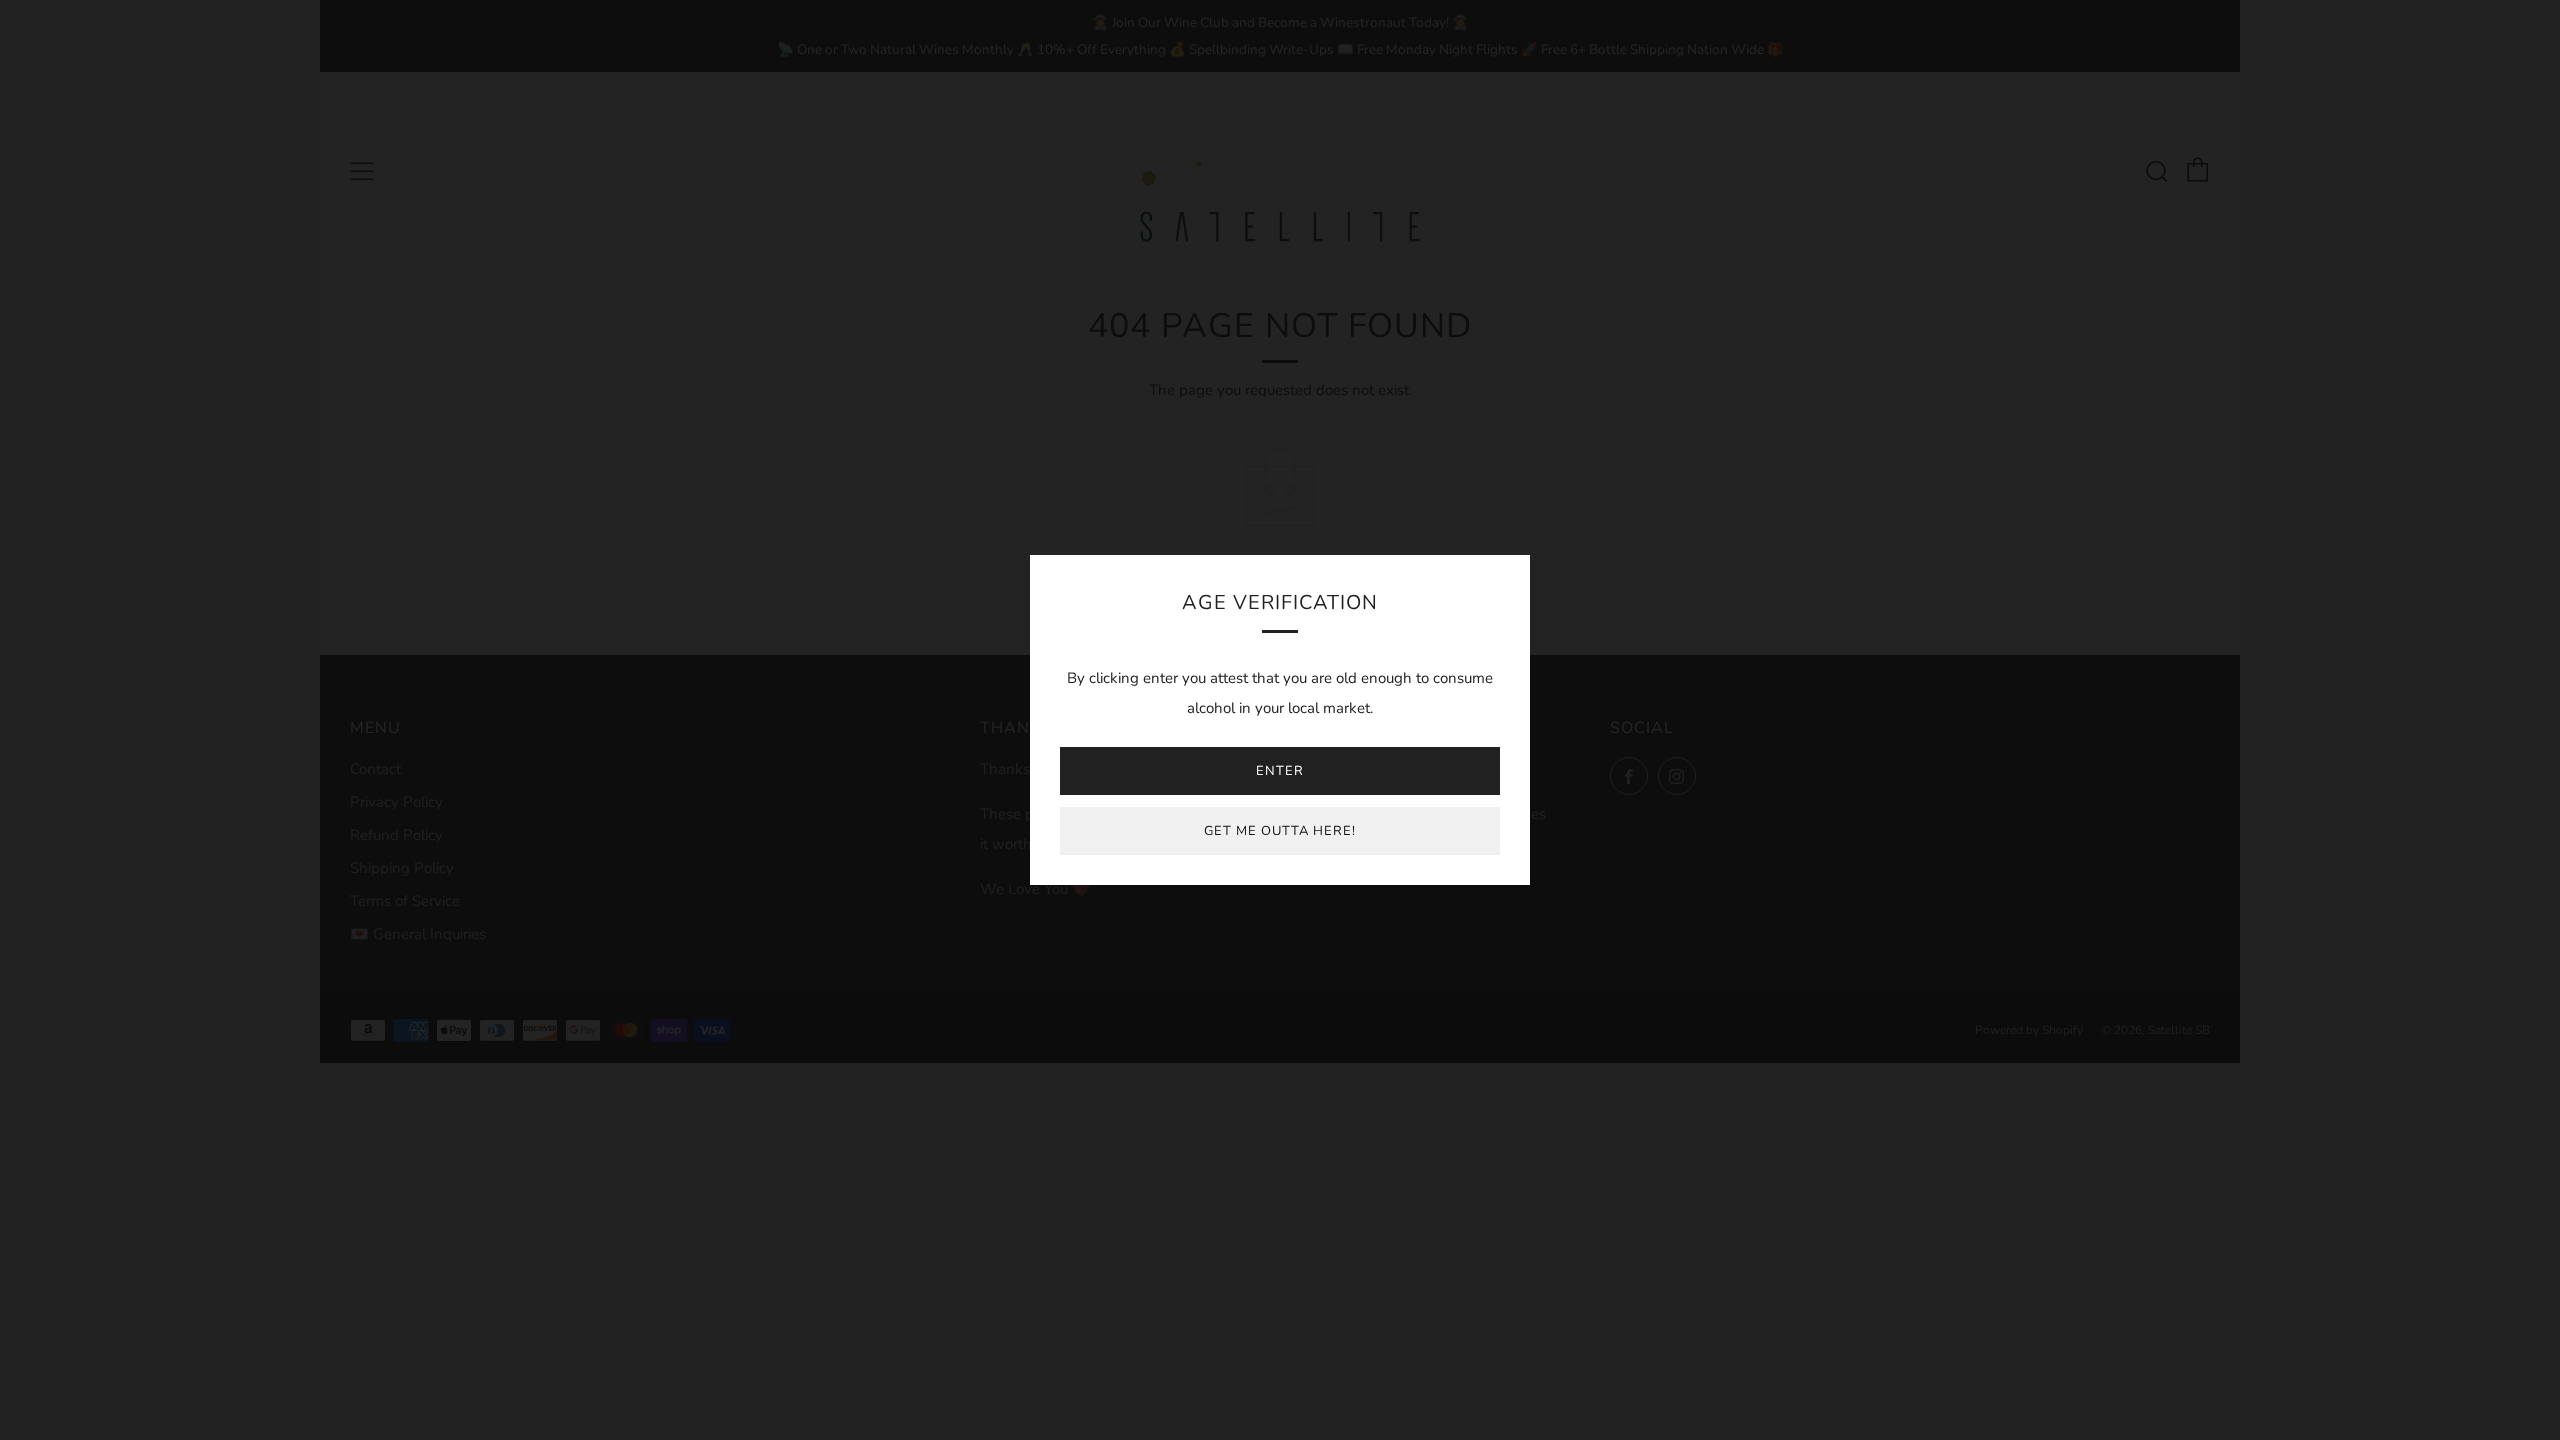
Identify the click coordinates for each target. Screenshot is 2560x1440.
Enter (1280, 771)
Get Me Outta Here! (1280, 831)
